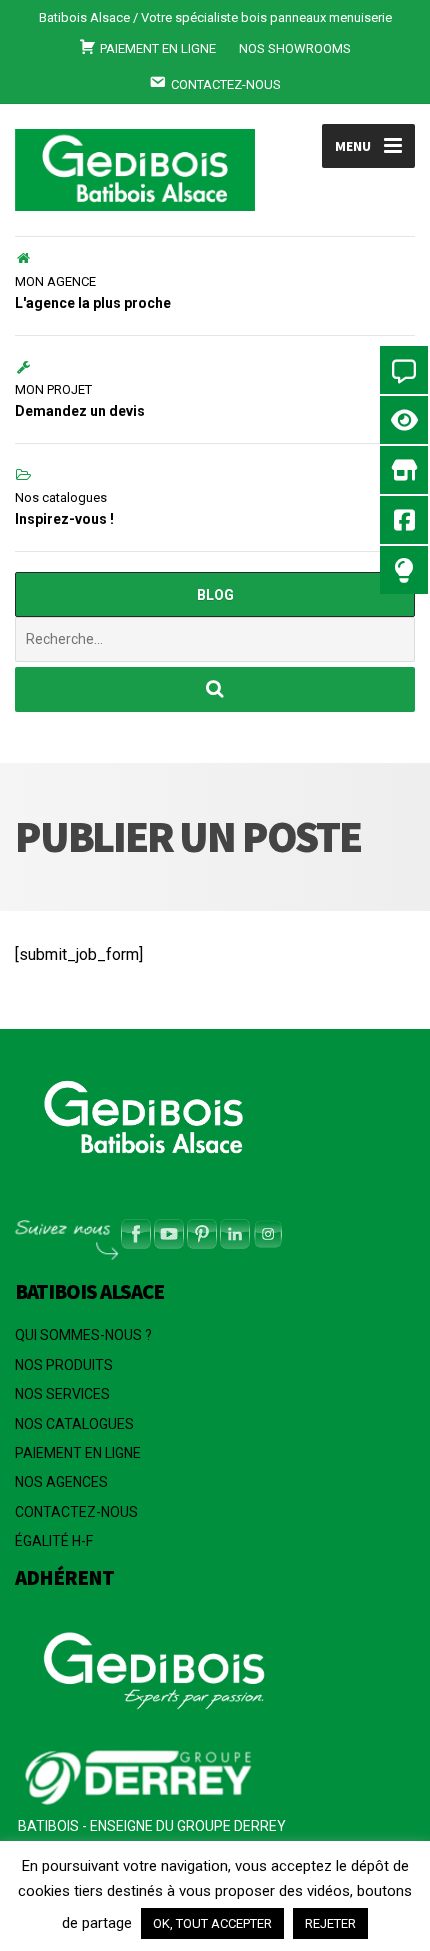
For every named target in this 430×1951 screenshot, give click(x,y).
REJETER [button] (330, 1923)
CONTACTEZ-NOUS (76, 1512)
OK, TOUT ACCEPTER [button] (212, 1923)
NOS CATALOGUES (74, 1424)
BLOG (215, 595)
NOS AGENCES (61, 1482)
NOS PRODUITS (64, 1365)
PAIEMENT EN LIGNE (78, 1453)
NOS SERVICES (62, 1394)
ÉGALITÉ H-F (54, 1541)
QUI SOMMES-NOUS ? (83, 1335)
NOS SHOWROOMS (295, 48)
